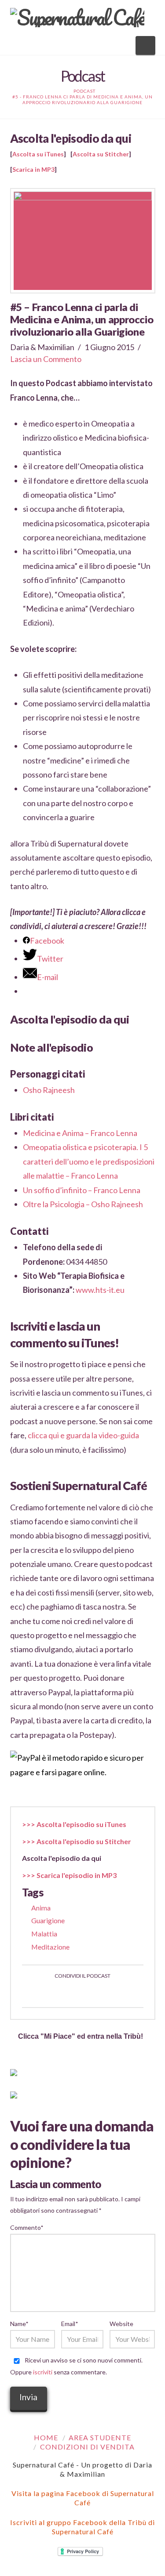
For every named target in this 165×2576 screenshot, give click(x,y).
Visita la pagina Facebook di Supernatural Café (83, 2498)
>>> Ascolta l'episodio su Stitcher (77, 1841)
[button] (145, 45)
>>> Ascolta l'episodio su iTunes (74, 1824)
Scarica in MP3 (33, 169)
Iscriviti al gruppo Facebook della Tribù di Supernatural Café (82, 2527)
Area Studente (100, 2437)
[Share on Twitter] (72, 1993)
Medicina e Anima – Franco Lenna (80, 1133)
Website (121, 2324)
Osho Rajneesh (49, 1090)
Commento (27, 2227)
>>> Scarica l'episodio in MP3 (69, 1875)
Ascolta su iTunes (38, 154)
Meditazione (50, 1947)
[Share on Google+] (93, 1993)
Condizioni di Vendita (87, 2447)
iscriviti (43, 2372)
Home (46, 2437)
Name (19, 2324)
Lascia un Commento (46, 359)
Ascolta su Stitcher (101, 154)
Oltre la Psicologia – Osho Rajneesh (83, 1204)
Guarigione (48, 1920)
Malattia (44, 1934)
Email (70, 2324)
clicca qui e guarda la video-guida (83, 1435)
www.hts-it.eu (100, 1290)
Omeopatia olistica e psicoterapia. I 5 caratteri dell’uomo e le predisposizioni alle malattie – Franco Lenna (89, 1161)
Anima (41, 1908)
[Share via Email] (114, 1993)
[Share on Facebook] (51, 1993)
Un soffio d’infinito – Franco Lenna (82, 1190)
